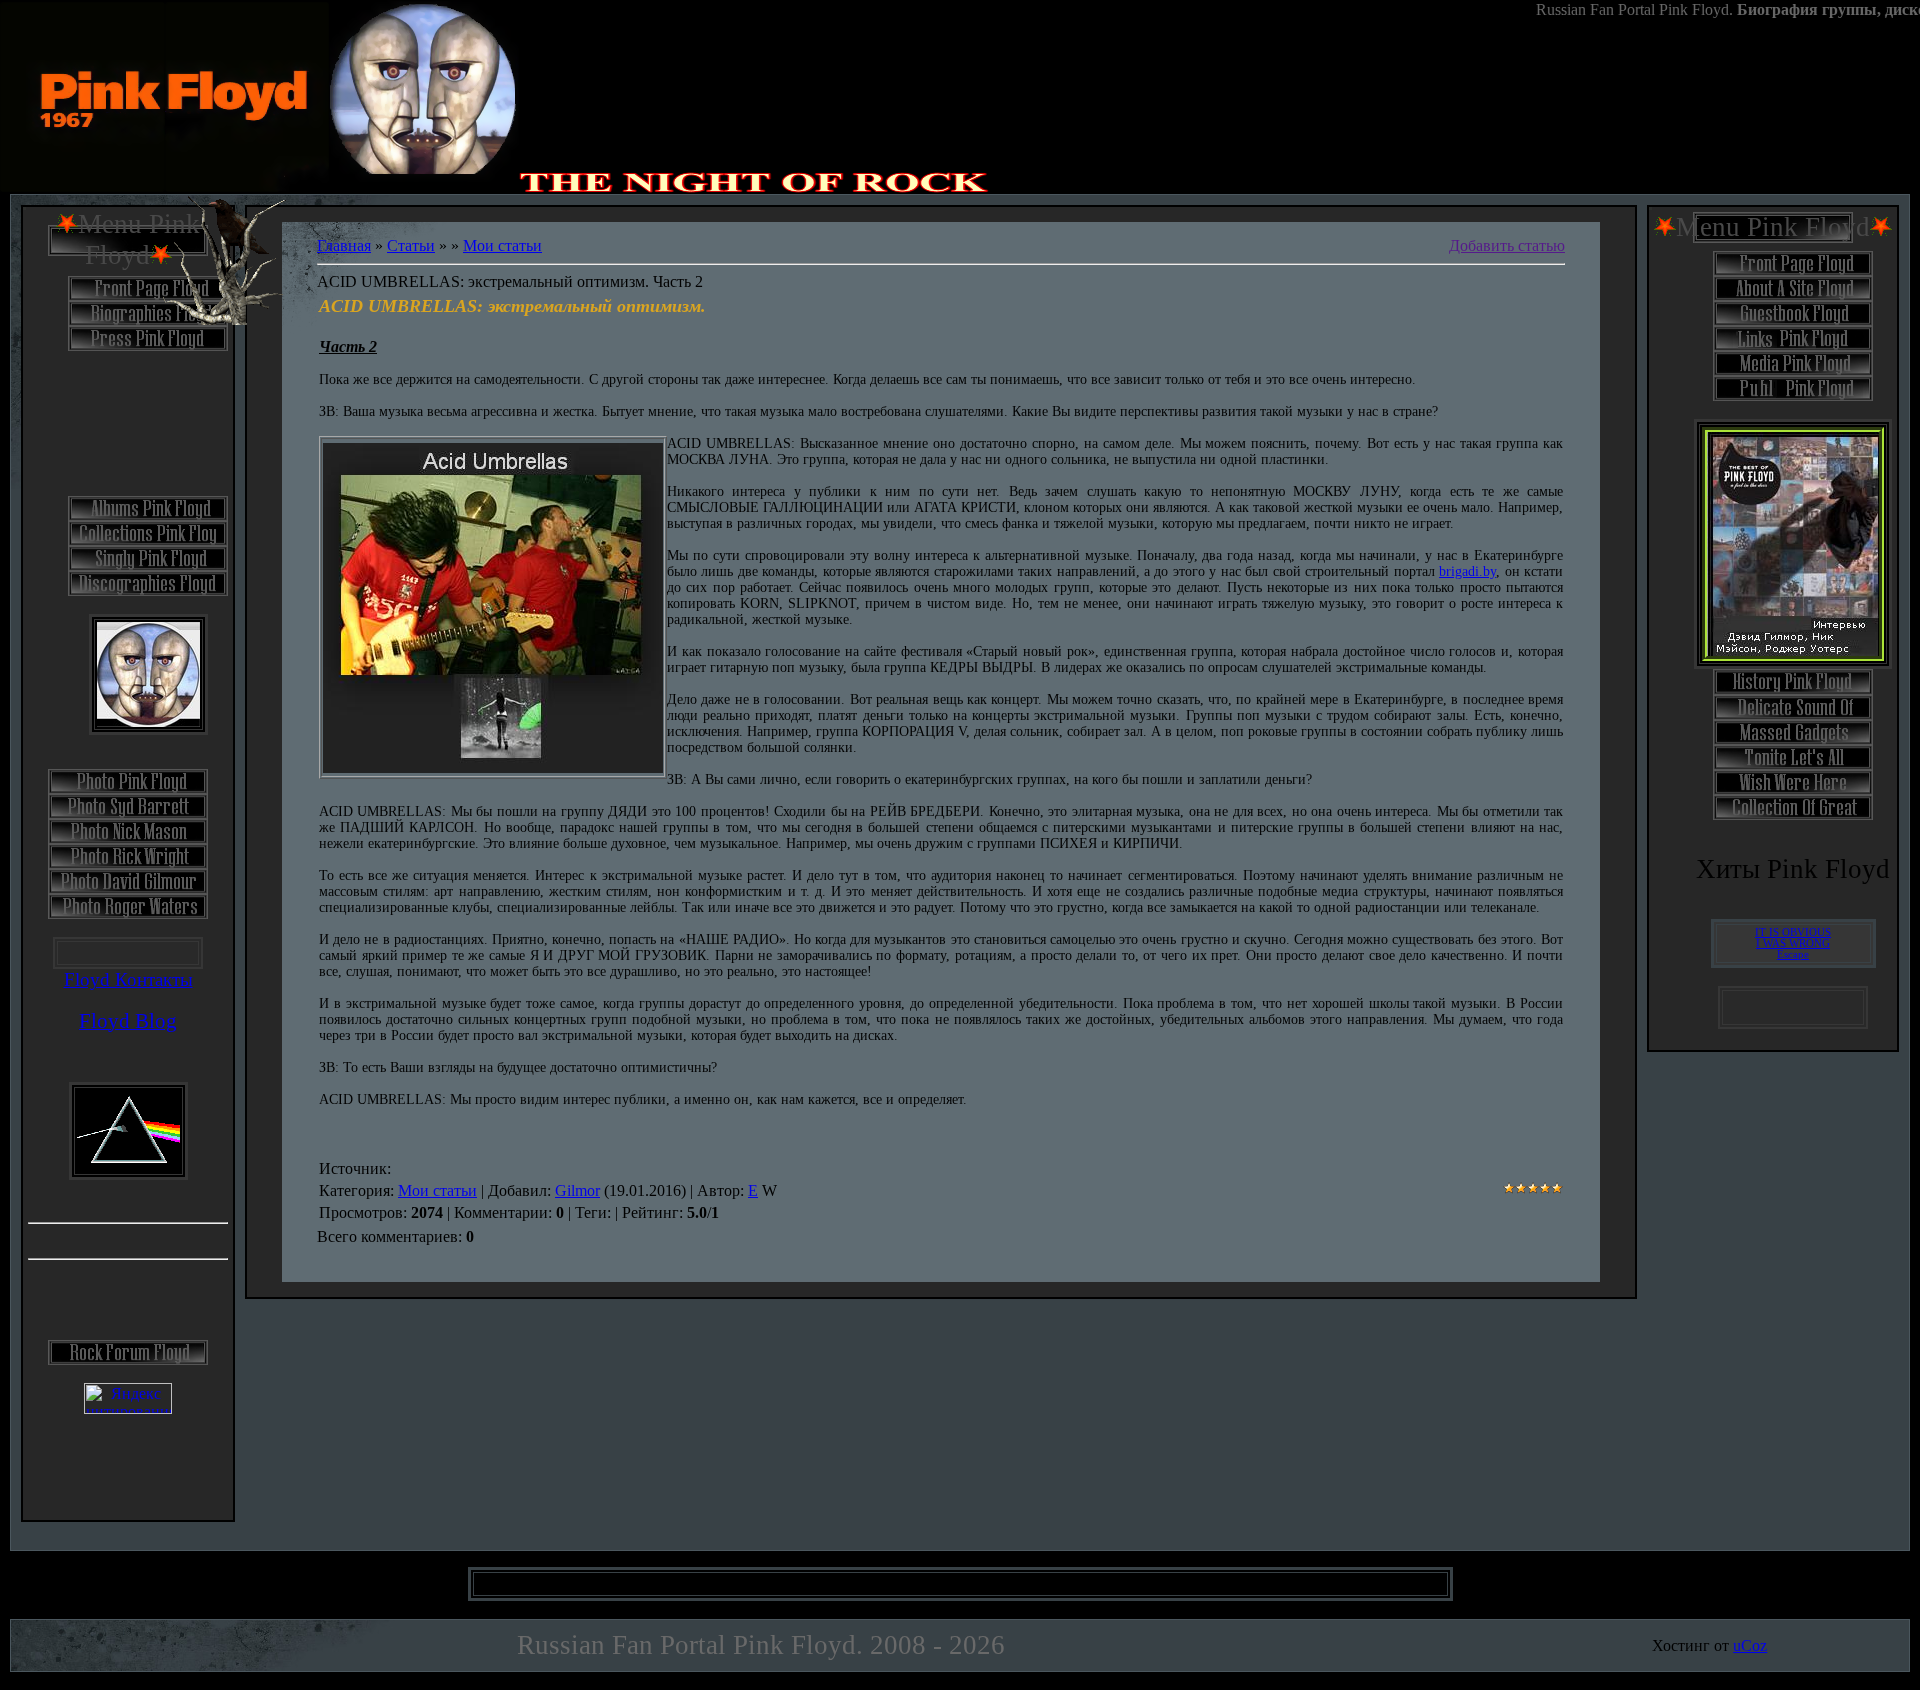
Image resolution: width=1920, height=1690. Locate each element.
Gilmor (577, 1190)
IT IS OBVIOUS (1793, 932)
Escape (1793, 954)
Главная (344, 245)
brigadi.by (1467, 571)
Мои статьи (502, 245)
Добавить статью (1507, 245)
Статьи (411, 245)
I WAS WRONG (1793, 943)
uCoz (1750, 1645)
